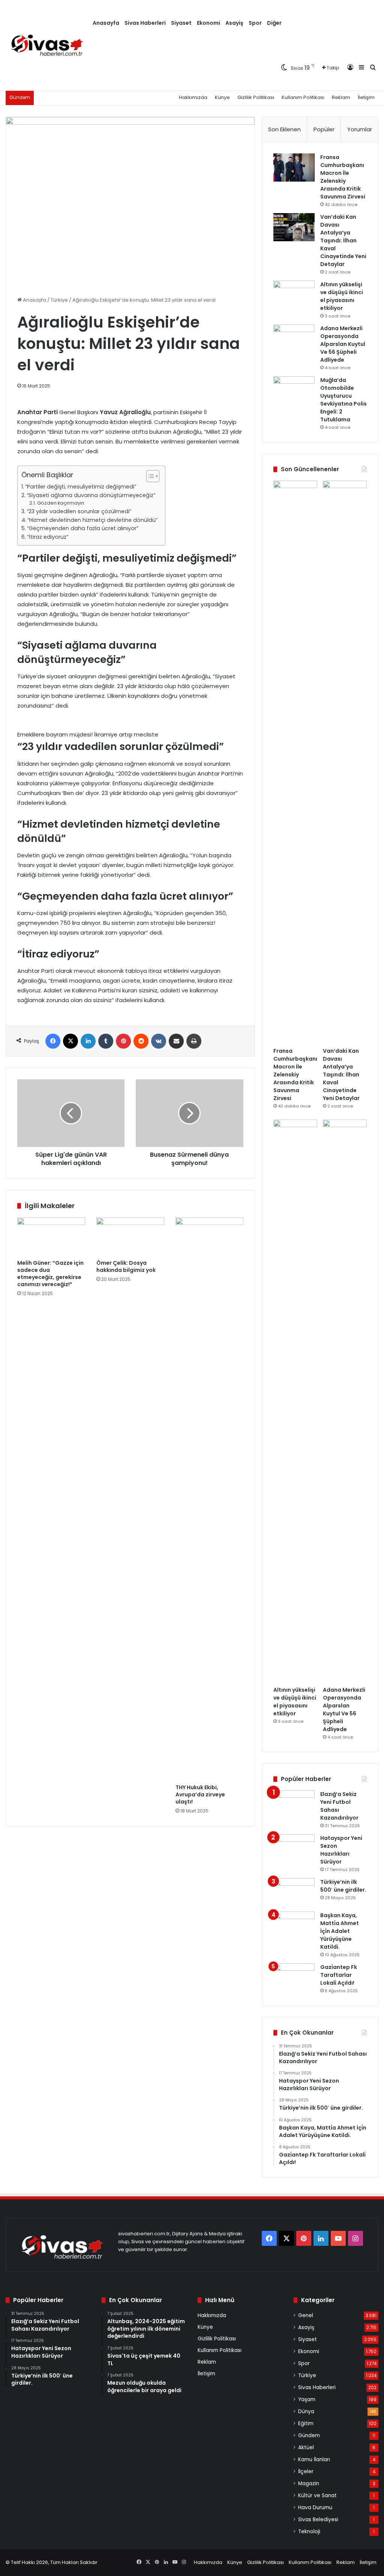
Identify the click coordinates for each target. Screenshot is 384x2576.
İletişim (366, 97)
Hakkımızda (193, 97)
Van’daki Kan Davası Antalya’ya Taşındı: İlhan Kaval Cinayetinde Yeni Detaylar (343, 240)
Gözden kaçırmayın (61, 503)
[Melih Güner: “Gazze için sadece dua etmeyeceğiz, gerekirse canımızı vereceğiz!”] (51, 1237)
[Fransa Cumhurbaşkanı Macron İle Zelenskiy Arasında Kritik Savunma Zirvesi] (294, 168)
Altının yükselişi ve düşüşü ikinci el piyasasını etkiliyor (342, 296)
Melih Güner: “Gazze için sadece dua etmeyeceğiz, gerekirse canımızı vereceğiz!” (50, 1274)
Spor (255, 23)
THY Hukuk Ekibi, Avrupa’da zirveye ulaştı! (200, 1794)
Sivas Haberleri (145, 23)
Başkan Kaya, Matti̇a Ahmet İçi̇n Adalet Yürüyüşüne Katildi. (340, 1931)
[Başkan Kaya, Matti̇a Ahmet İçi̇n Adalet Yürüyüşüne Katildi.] (294, 1926)
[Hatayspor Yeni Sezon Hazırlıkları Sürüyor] (294, 1848)
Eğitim (306, 2423)
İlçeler (306, 2472)
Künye (222, 97)
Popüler (324, 129)
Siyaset (181, 23)
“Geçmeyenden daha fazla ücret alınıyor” (83, 528)
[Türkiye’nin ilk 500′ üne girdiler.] (294, 1892)
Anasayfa (106, 23)
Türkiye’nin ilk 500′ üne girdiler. (343, 1886)
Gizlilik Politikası (256, 97)
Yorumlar (360, 129)
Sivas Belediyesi (318, 2520)
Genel (306, 2315)
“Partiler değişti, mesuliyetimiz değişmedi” (81, 487)
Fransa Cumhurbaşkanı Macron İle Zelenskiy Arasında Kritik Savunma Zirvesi (343, 177)
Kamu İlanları (314, 2460)
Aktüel (306, 2448)
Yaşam (307, 2399)
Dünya (306, 2411)
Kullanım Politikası (303, 97)
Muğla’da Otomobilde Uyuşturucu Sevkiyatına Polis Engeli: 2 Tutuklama (343, 400)
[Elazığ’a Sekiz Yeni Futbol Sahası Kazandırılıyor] (294, 1804)
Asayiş (234, 23)
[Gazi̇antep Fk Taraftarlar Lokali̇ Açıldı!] (294, 1977)
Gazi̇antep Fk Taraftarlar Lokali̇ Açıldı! (339, 1975)
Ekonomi (208, 23)
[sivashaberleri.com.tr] (48, 45)
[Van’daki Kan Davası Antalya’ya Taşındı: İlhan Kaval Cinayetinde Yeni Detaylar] (294, 227)
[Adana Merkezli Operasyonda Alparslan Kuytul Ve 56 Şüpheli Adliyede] (294, 339)
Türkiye (59, 300)
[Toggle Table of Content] (149, 476)
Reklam (341, 97)
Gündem (309, 2435)
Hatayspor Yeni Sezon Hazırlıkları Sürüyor (341, 1850)
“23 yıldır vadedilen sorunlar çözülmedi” (79, 511)
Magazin (309, 2484)
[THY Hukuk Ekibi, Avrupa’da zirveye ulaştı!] (209, 1499)
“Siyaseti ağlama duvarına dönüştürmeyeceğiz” (91, 495)
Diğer (274, 23)
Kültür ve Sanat (317, 2496)
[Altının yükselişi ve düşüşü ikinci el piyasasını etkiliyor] (294, 295)
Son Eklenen (284, 129)
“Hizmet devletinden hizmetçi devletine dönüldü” (92, 520)
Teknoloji (309, 2532)
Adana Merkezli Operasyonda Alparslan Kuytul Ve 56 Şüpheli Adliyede (343, 344)
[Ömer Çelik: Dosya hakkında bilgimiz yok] (130, 1237)
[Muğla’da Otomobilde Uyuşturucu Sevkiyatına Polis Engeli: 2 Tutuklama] (294, 390)
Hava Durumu (315, 2508)
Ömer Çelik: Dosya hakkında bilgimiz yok (126, 1266)
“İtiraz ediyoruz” (48, 537)
